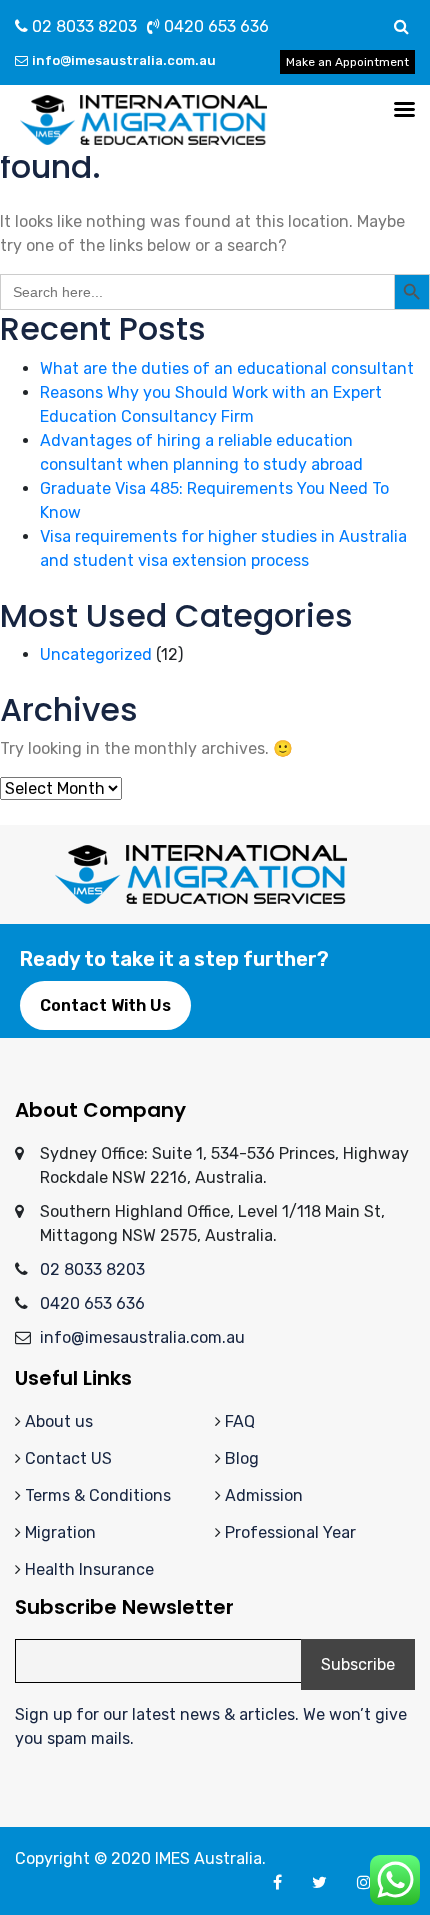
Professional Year (290, 1532)
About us (59, 1421)
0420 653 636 (214, 26)
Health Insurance (89, 1569)
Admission (264, 1495)
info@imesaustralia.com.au (124, 60)
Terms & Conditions (98, 1495)
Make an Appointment (347, 62)
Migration (60, 1532)
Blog (242, 1458)
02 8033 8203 (82, 26)
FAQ (240, 1421)
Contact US (68, 1458)
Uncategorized (96, 654)
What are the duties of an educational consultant (227, 368)
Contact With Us (105, 1005)
